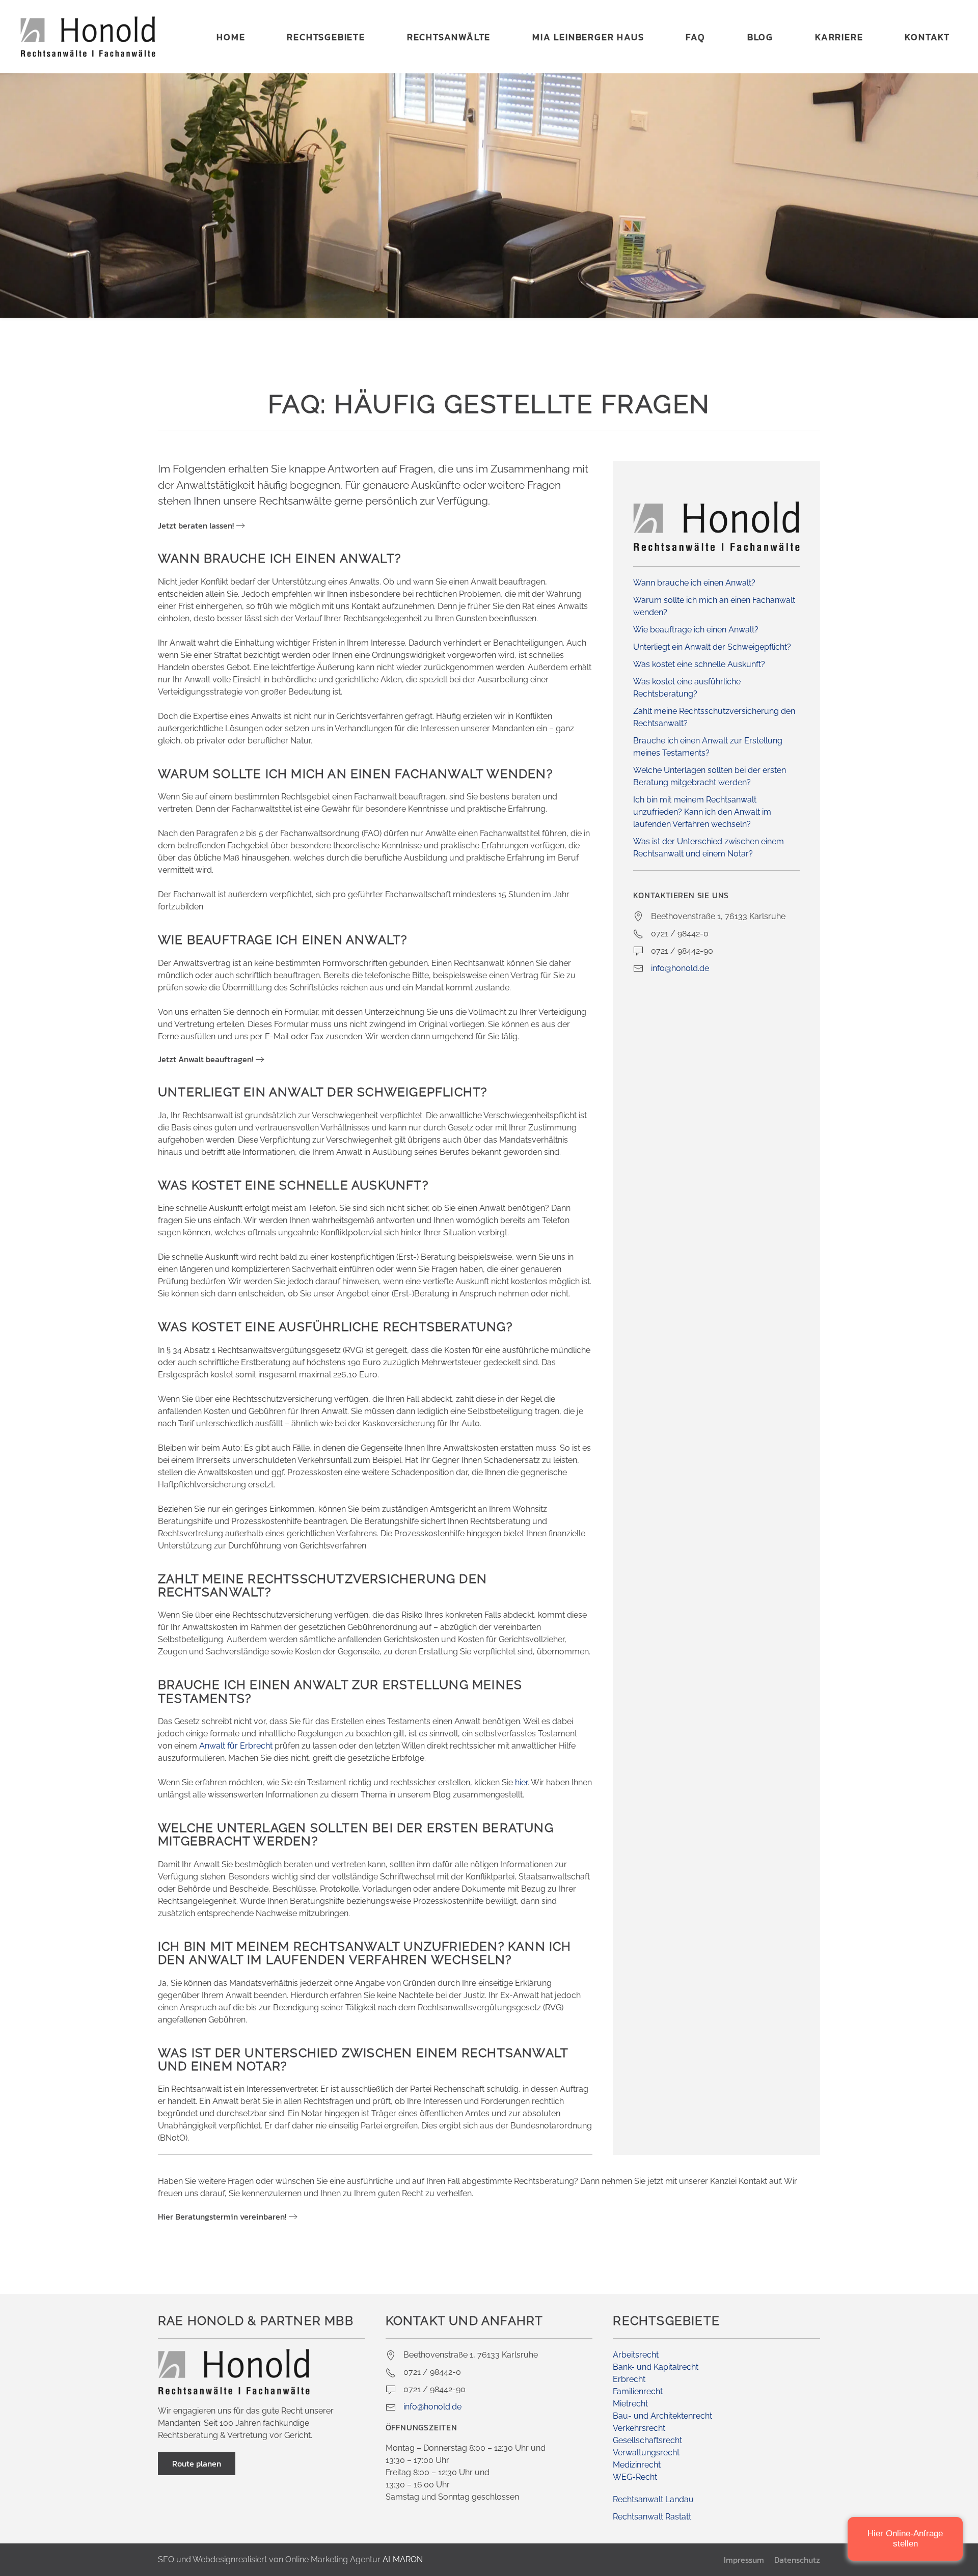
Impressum (744, 2560)
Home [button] (231, 37)
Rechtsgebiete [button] (326, 37)
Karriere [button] (839, 37)
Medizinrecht (637, 2465)
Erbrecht (629, 2379)
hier (521, 1782)
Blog (760, 37)
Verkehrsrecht (639, 2428)
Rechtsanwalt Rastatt (652, 2517)
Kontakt (927, 37)
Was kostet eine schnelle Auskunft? (699, 664)
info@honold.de (680, 968)
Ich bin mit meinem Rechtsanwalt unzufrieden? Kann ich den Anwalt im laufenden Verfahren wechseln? (702, 812)
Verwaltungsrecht (646, 2453)
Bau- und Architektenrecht (662, 2416)
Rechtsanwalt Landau (653, 2499)
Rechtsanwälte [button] (449, 37)
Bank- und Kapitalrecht (656, 2367)
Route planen (197, 2463)
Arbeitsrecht (636, 2355)
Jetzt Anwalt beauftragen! (206, 1059)
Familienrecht (638, 2391)
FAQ (695, 37)
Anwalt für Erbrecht (236, 1746)
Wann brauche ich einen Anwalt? (694, 583)
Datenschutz (797, 2560)
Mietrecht (630, 2404)
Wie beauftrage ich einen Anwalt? (696, 630)
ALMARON (403, 2559)
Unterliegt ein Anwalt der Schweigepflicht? (712, 647)
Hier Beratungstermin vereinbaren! (222, 2217)
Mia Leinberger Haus (588, 37)
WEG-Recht (635, 2477)
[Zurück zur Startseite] (88, 37)
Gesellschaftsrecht (647, 2440)
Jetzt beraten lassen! (196, 525)
